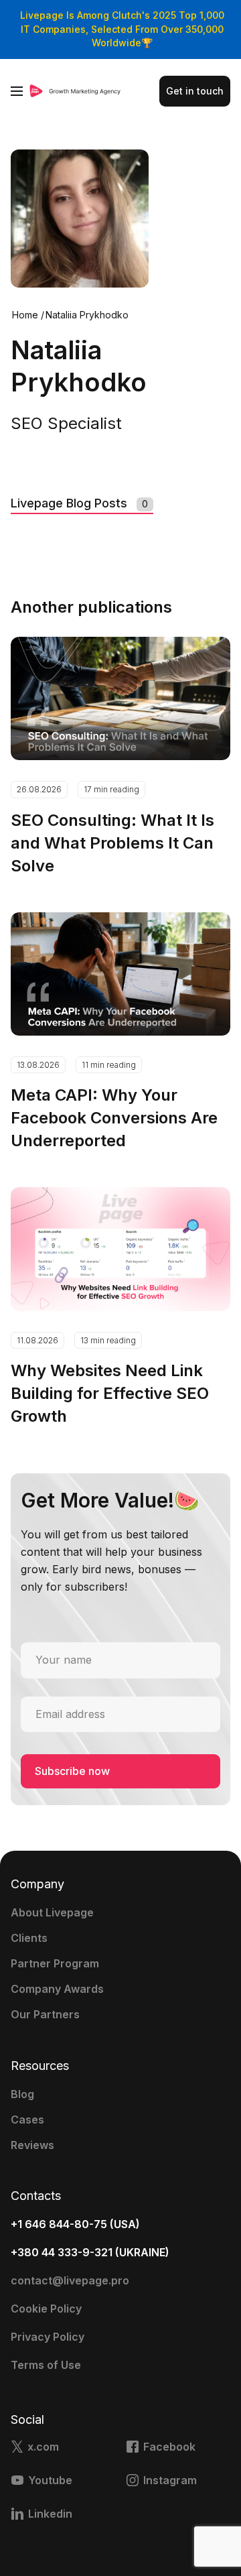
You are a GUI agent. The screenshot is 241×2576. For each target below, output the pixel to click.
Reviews (32, 2145)
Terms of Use (46, 2365)
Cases (27, 2120)
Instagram (170, 2480)
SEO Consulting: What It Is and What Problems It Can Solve (112, 843)
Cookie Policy (46, 2309)
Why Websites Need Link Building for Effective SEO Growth (110, 1393)
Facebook (169, 2447)
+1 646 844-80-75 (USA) (75, 2224)
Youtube (50, 2480)
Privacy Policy (48, 2337)
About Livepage (52, 1912)
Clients (29, 1938)
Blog (22, 2094)
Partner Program (55, 1963)
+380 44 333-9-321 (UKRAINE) (90, 2252)
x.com (43, 2447)
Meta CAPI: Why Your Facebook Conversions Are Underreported (114, 1118)
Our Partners (45, 2014)
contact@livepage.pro (70, 2280)
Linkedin (50, 2514)
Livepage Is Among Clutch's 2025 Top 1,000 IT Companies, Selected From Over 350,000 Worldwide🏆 (122, 29)
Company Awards (57, 1989)
